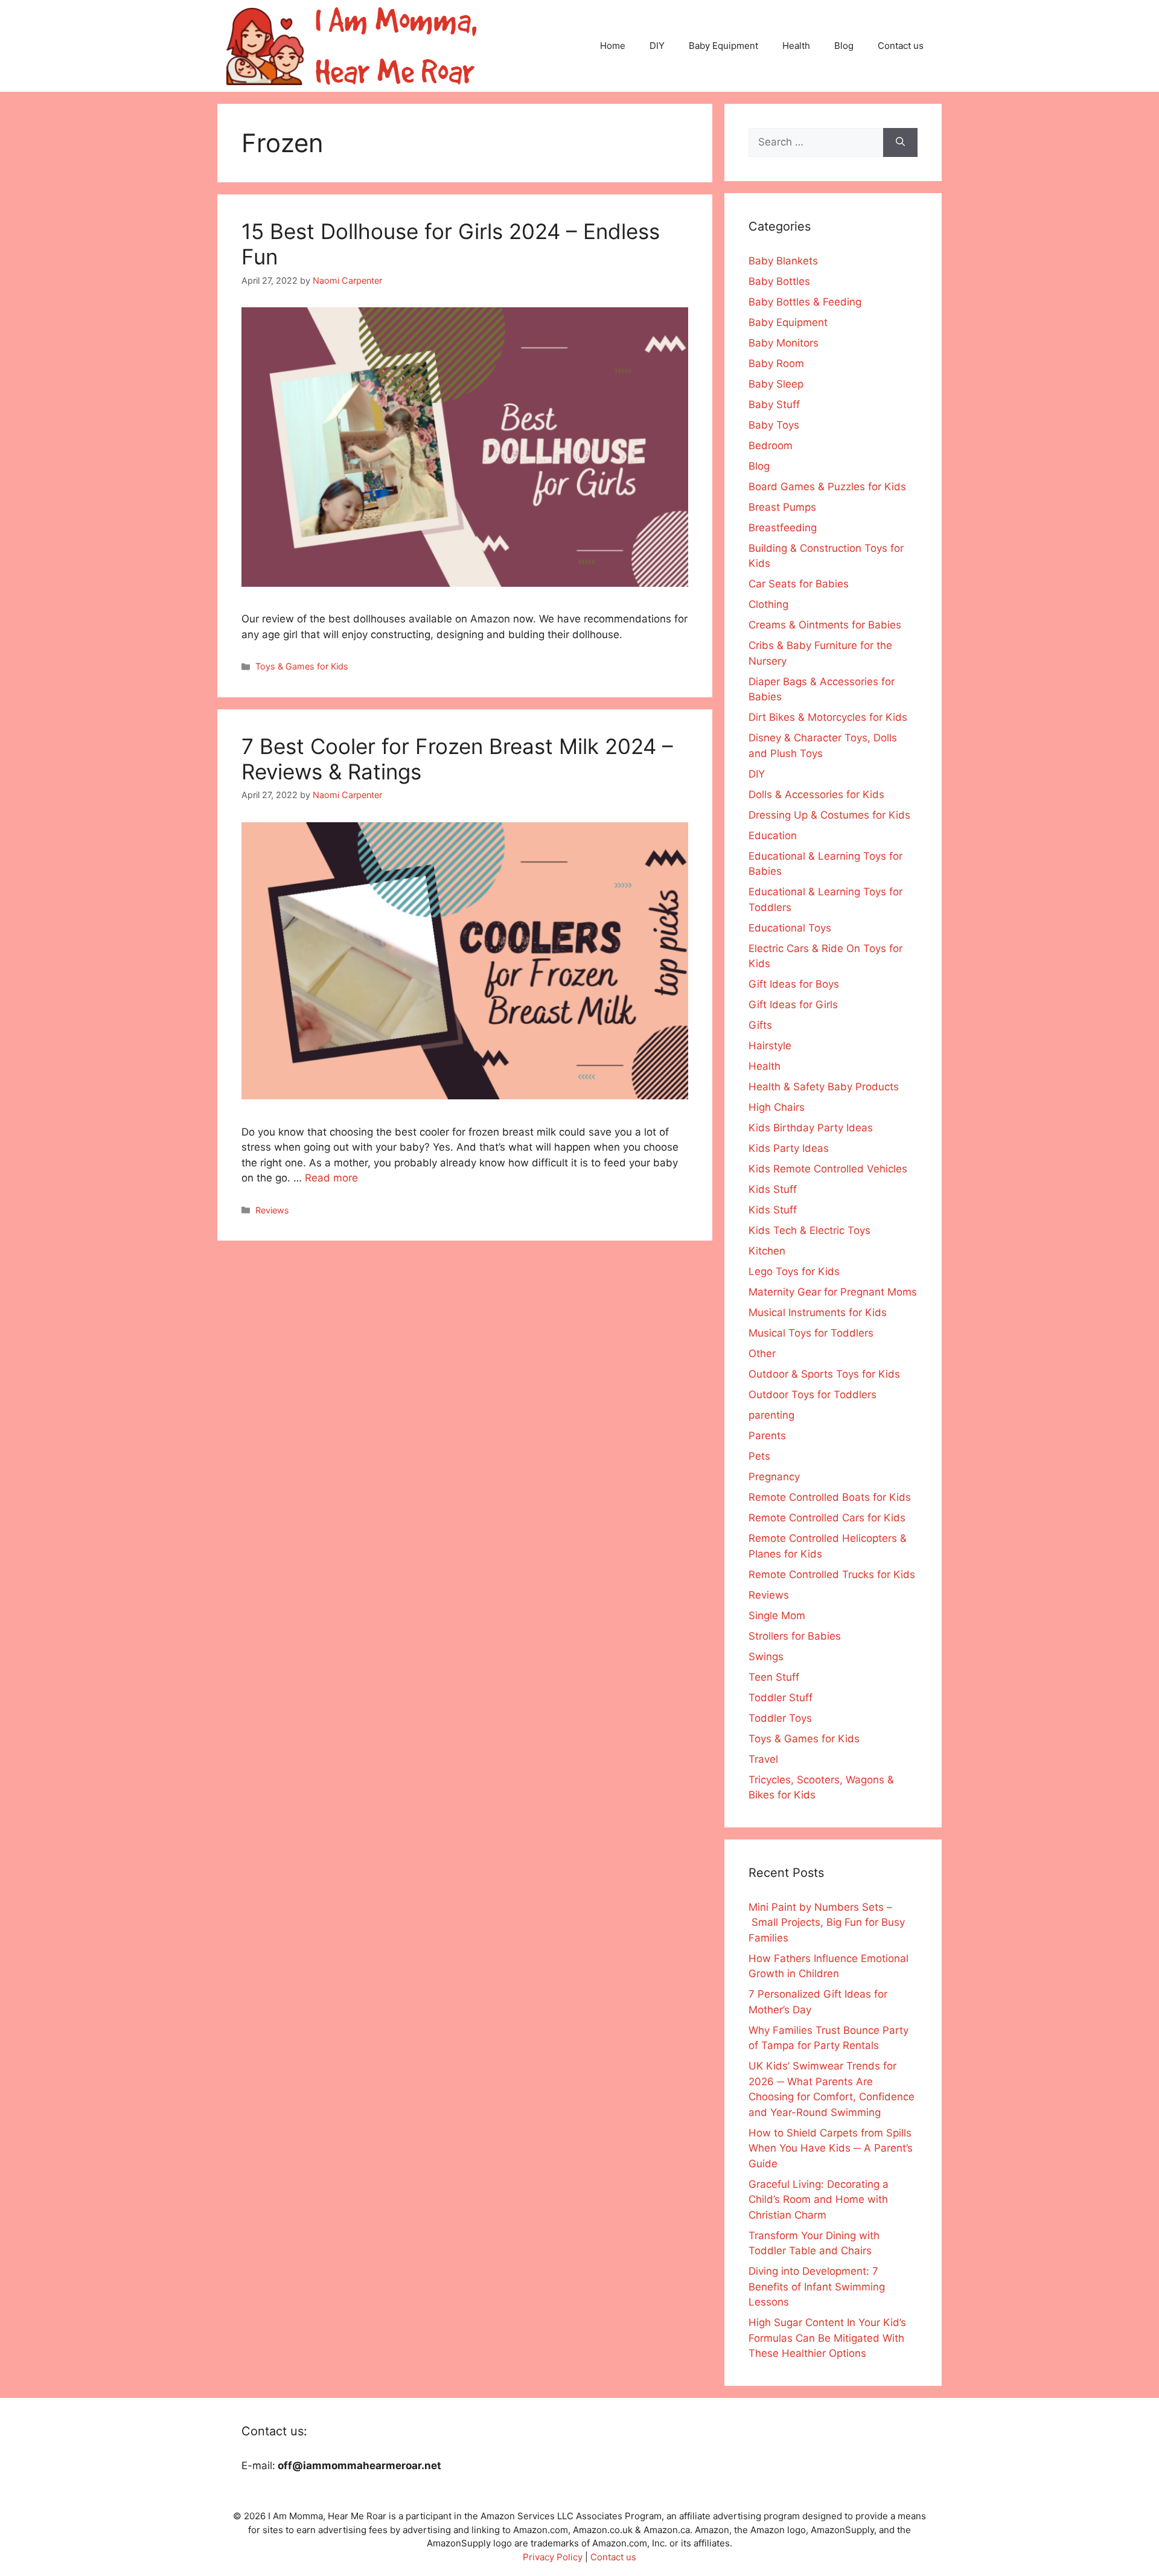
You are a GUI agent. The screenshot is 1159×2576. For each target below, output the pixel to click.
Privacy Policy (553, 2557)
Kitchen (767, 1251)
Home (613, 46)
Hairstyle (770, 1046)
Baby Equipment (723, 46)
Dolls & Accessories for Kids (816, 794)
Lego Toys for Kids (794, 1271)
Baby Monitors (784, 343)
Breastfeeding (783, 528)
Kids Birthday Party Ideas (811, 1128)
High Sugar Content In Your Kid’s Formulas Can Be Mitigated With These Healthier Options (827, 2338)
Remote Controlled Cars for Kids (827, 1518)
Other (762, 1354)
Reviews (272, 1210)
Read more (331, 1178)
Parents (767, 1436)
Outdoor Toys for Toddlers (813, 1395)
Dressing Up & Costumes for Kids (829, 815)
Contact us (901, 46)
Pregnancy (774, 1477)
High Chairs (777, 1107)
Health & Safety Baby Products (824, 1087)
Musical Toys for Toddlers (811, 1333)
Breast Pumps (782, 507)
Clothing (768, 604)
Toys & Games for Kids (302, 666)
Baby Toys (774, 425)
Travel (763, 1759)
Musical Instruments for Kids (818, 1312)
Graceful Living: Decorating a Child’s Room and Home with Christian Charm (819, 2200)
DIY (657, 46)
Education (773, 836)
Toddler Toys (780, 1718)
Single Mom (777, 1616)
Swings (766, 1657)
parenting (771, 1415)
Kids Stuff (773, 1189)
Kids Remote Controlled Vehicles (828, 1169)
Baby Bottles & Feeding (805, 302)
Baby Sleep (776, 384)
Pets (759, 1456)
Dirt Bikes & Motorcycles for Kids (828, 717)
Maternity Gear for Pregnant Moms (833, 1292)
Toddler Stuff (781, 1698)
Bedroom (771, 446)
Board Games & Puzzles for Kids (827, 487)
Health (796, 46)
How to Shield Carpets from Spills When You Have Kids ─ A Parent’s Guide (831, 2148)
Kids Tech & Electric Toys (809, 1230)
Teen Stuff (774, 1677)
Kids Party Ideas (789, 1148)
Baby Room (776, 363)
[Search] (900, 142)
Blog (844, 46)
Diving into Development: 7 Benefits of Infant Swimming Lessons (817, 2287)
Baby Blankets (783, 261)
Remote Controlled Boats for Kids (830, 1497)
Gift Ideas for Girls (793, 1005)
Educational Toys (790, 928)
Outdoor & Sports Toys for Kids (824, 1374)
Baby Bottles (779, 281)
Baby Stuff (774, 404)
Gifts (760, 1025)
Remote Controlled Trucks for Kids (832, 1574)
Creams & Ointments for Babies (825, 625)
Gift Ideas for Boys (794, 984)
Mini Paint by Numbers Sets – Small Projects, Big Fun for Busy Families (827, 1922)
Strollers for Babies (795, 1636)
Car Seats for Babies (799, 584)
